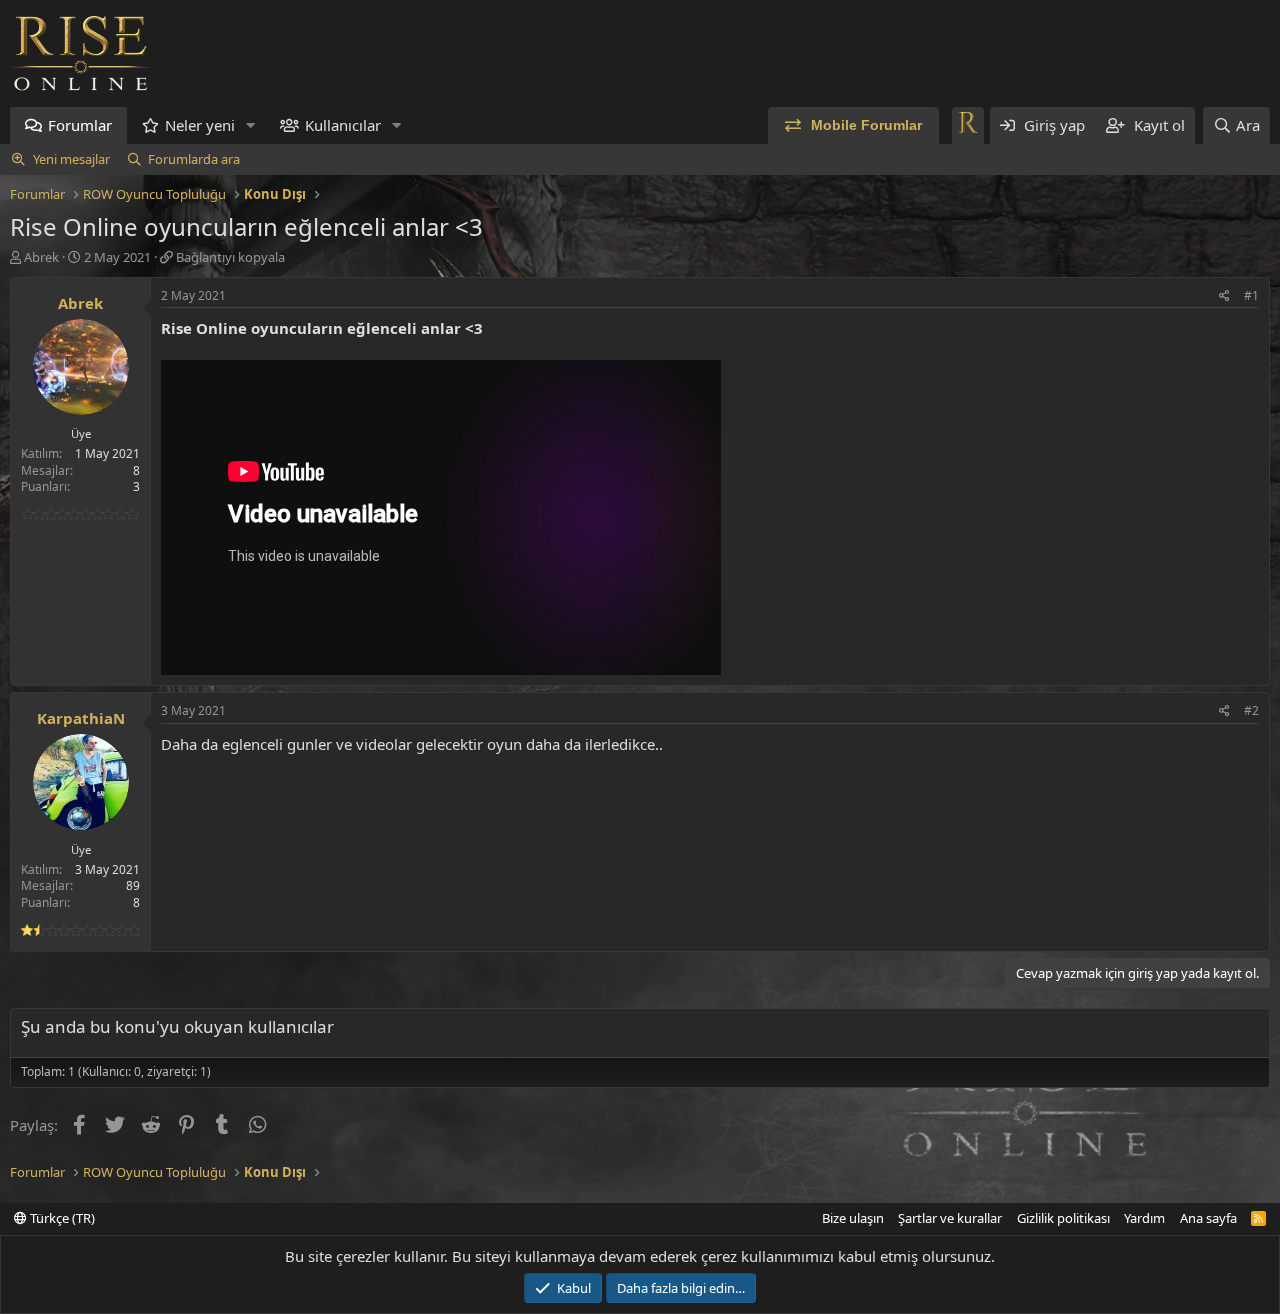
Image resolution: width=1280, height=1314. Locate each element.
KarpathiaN (81, 718)
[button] (251, 125)
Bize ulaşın (853, 1218)
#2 (1251, 710)
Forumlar (80, 125)
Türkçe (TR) (61, 1218)
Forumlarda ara (194, 159)
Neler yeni (200, 125)
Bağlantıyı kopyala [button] (230, 257)
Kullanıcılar (343, 125)
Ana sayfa (1208, 1218)
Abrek (41, 257)
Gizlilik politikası (1063, 1218)
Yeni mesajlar (71, 159)
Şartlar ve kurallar (950, 1218)
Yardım (1144, 1218)
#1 (1251, 295)
